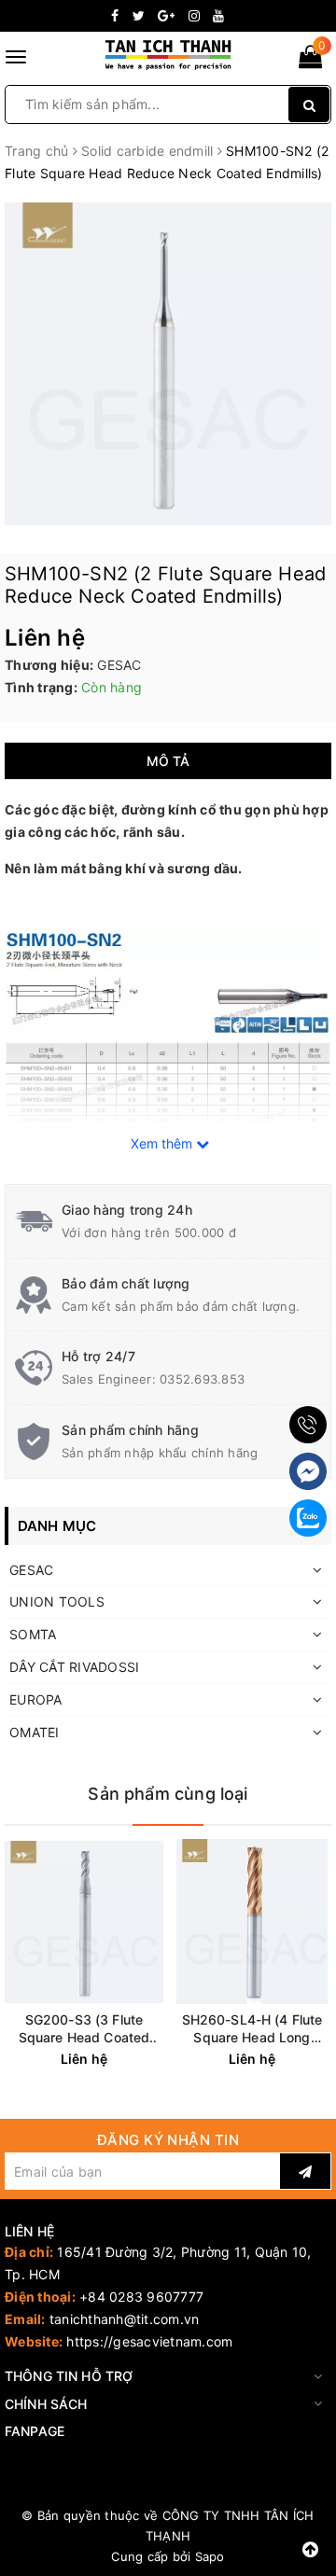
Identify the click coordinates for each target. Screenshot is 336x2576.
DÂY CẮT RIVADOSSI (74, 1667)
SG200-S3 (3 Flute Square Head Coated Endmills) (84, 2029)
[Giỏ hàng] (310, 60)
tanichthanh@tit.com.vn (125, 2319)
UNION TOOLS (57, 1601)
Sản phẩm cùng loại (168, 1794)
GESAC (31, 1570)
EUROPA (36, 1699)
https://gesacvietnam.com (149, 2341)
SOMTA (33, 1634)
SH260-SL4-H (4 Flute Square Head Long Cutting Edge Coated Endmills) (252, 2029)
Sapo (210, 2556)
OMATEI (35, 1732)
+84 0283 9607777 (141, 2297)
